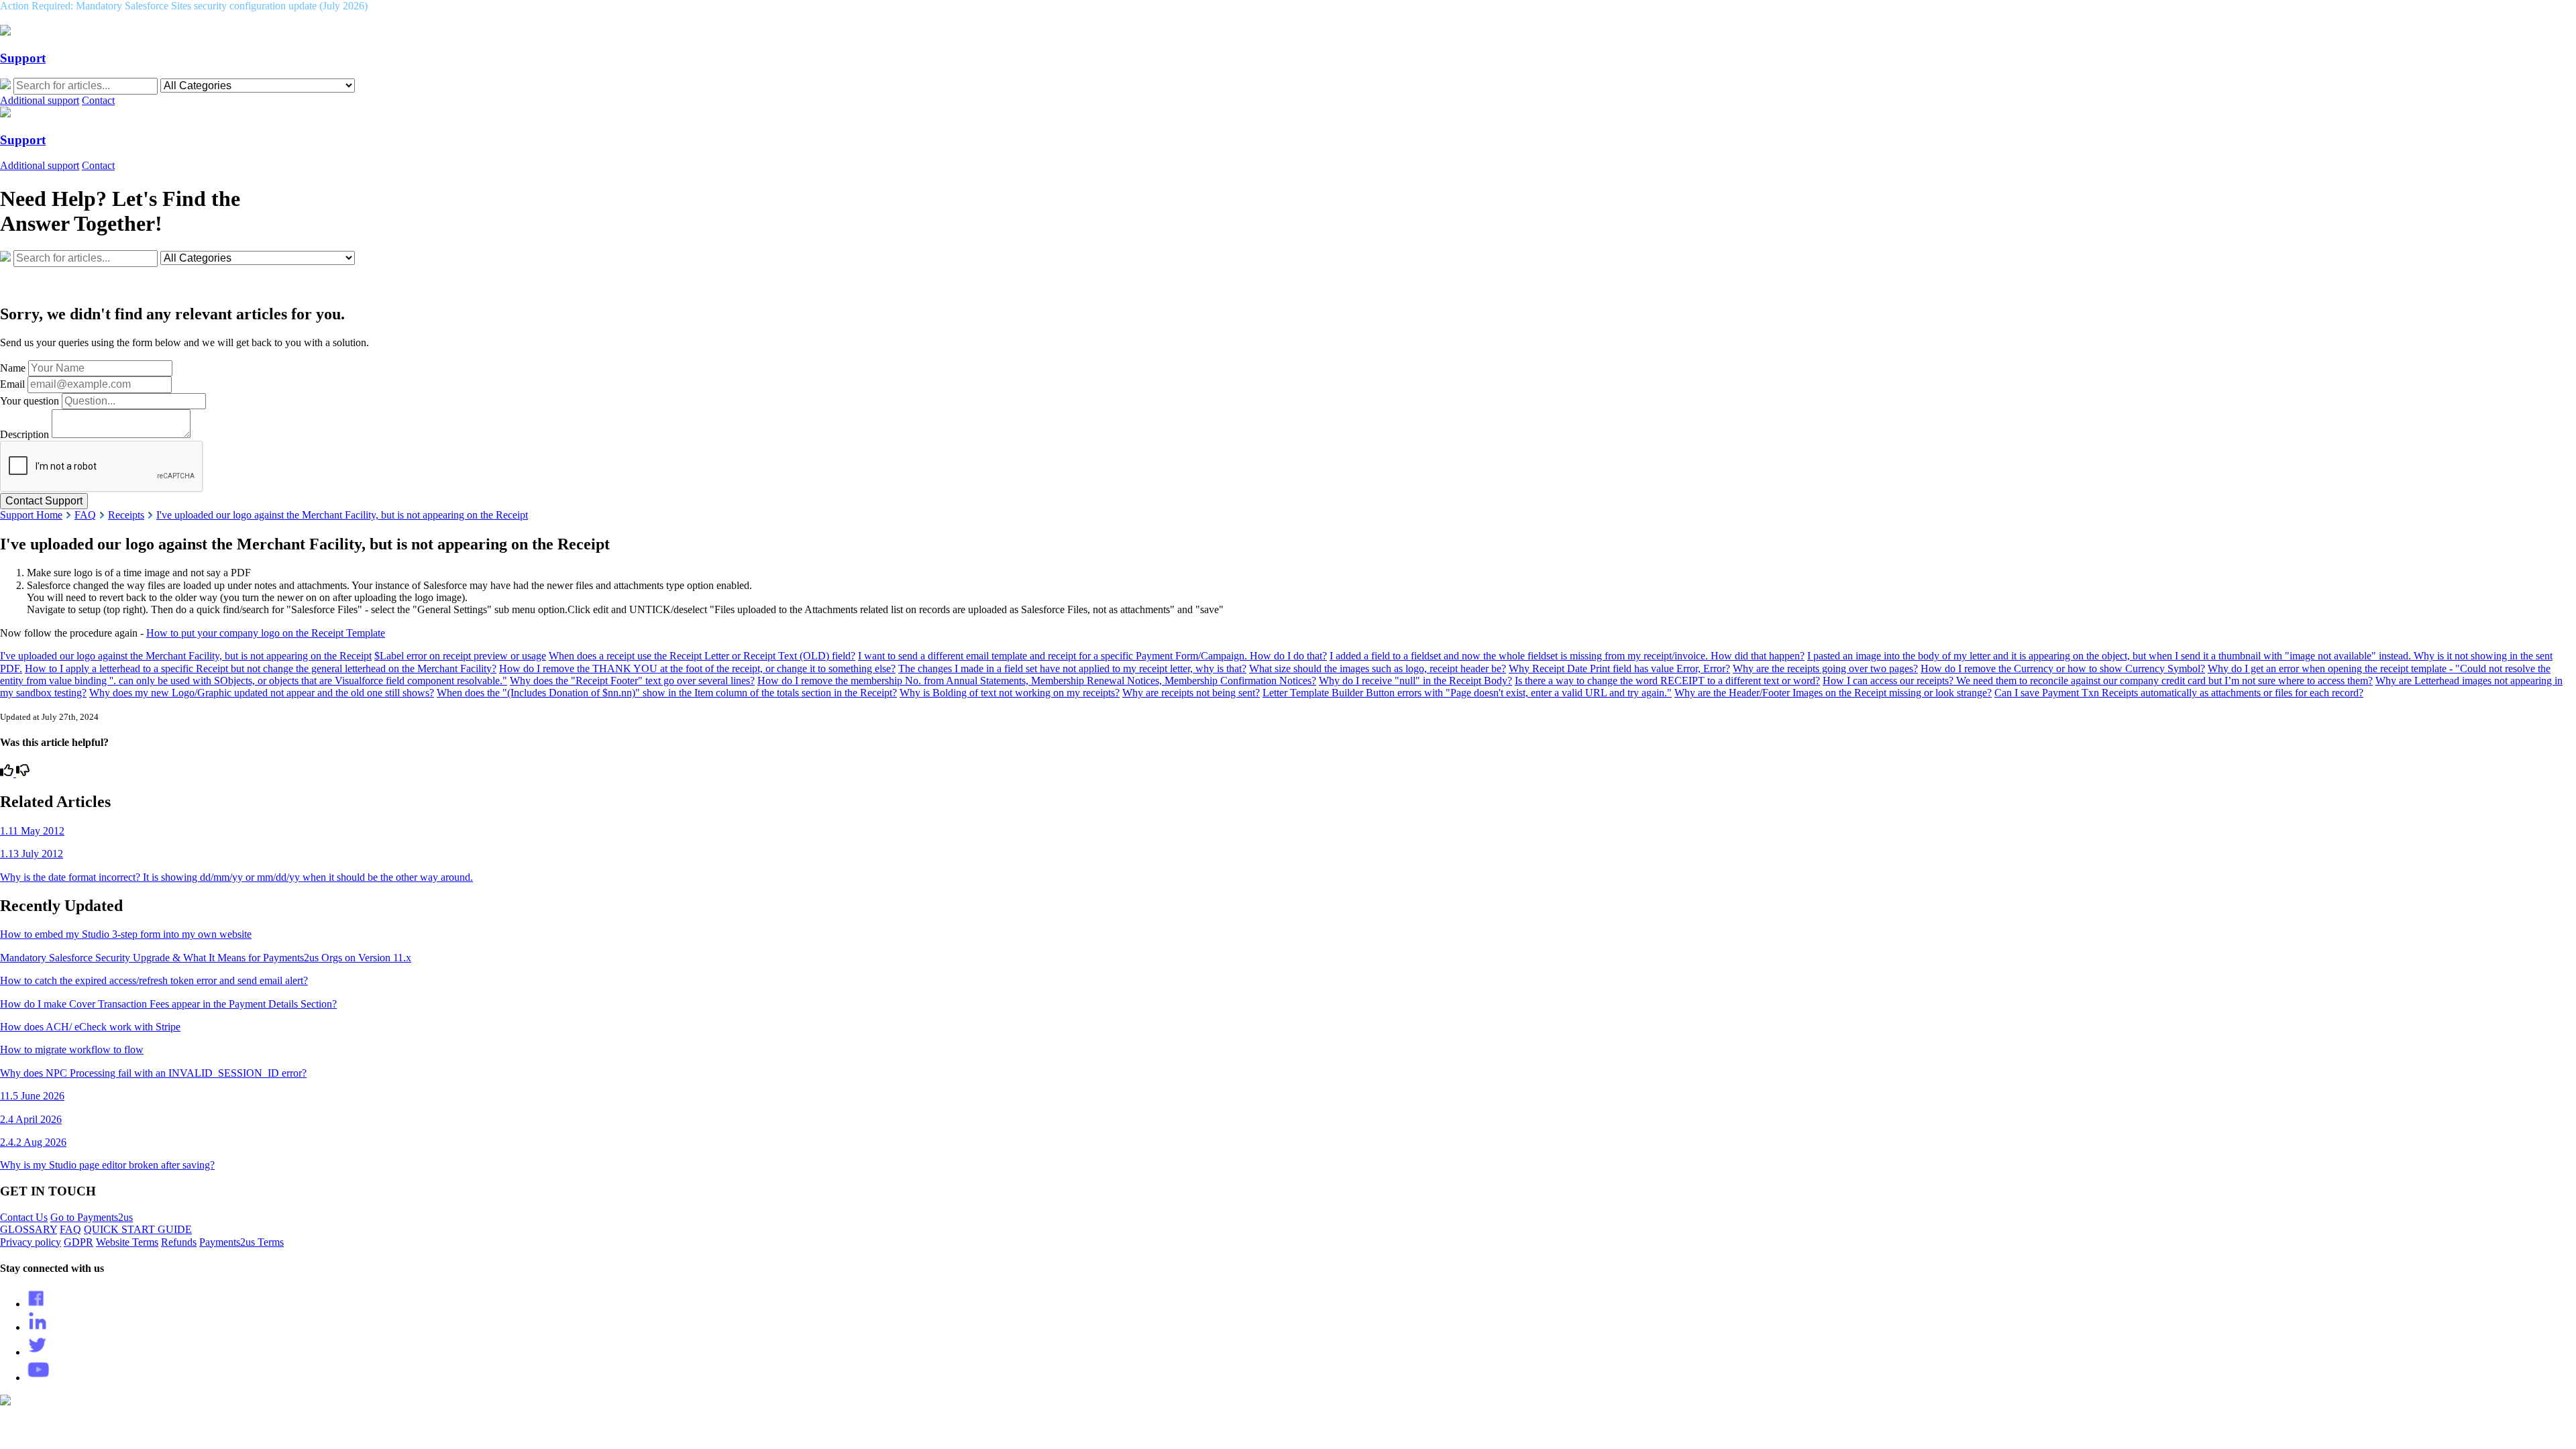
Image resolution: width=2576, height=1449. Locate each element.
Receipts (126, 515)
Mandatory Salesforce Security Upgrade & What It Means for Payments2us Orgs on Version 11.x (206, 958)
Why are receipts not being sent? (1191, 693)
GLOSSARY (29, 1229)
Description (24, 434)
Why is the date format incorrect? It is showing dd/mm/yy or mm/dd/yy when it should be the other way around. (236, 877)
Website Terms (127, 1242)
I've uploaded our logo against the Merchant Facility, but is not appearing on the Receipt (342, 515)
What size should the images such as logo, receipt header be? (1378, 668)
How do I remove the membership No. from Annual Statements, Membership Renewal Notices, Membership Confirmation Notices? (1037, 681)
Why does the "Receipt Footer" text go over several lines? (632, 681)
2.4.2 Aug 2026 (33, 1142)
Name (13, 368)
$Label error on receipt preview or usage (460, 656)
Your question (30, 401)
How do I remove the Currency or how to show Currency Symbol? (2063, 668)
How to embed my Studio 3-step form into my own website (126, 934)
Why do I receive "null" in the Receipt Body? (1415, 681)
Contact (98, 100)
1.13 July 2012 (32, 854)
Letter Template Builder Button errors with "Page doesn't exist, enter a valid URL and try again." (1467, 693)
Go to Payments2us (92, 1217)
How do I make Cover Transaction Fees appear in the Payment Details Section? (168, 1004)
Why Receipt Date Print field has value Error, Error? (1619, 668)
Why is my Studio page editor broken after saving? (107, 1165)
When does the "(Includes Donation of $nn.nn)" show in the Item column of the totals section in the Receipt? (667, 693)
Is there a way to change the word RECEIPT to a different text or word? (1667, 681)
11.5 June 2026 (32, 1096)
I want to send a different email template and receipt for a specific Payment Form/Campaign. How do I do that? (1092, 656)
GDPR (78, 1242)
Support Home (31, 515)
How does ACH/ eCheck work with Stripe (90, 1027)
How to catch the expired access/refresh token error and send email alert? (154, 980)
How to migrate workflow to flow (72, 1050)
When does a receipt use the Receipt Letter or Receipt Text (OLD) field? (702, 656)
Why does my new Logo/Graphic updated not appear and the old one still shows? (262, 693)
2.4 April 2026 (31, 1119)
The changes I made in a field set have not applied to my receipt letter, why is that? (1072, 668)
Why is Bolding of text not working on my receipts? (1010, 693)
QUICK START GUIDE (138, 1229)
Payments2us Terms (241, 1242)
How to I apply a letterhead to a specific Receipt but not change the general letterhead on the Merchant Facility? (261, 668)
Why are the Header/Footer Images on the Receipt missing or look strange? (1833, 693)
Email (12, 384)
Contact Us (24, 1217)
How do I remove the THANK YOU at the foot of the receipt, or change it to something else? (697, 668)
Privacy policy (31, 1242)
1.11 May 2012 (32, 831)
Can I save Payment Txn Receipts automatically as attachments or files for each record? (2179, 693)
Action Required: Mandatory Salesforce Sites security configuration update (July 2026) (184, 6)
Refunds (179, 1242)
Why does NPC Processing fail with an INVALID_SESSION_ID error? (153, 1073)
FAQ (85, 515)
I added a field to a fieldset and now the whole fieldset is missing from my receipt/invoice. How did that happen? (1567, 656)
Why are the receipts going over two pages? (1825, 668)
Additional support (40, 100)
